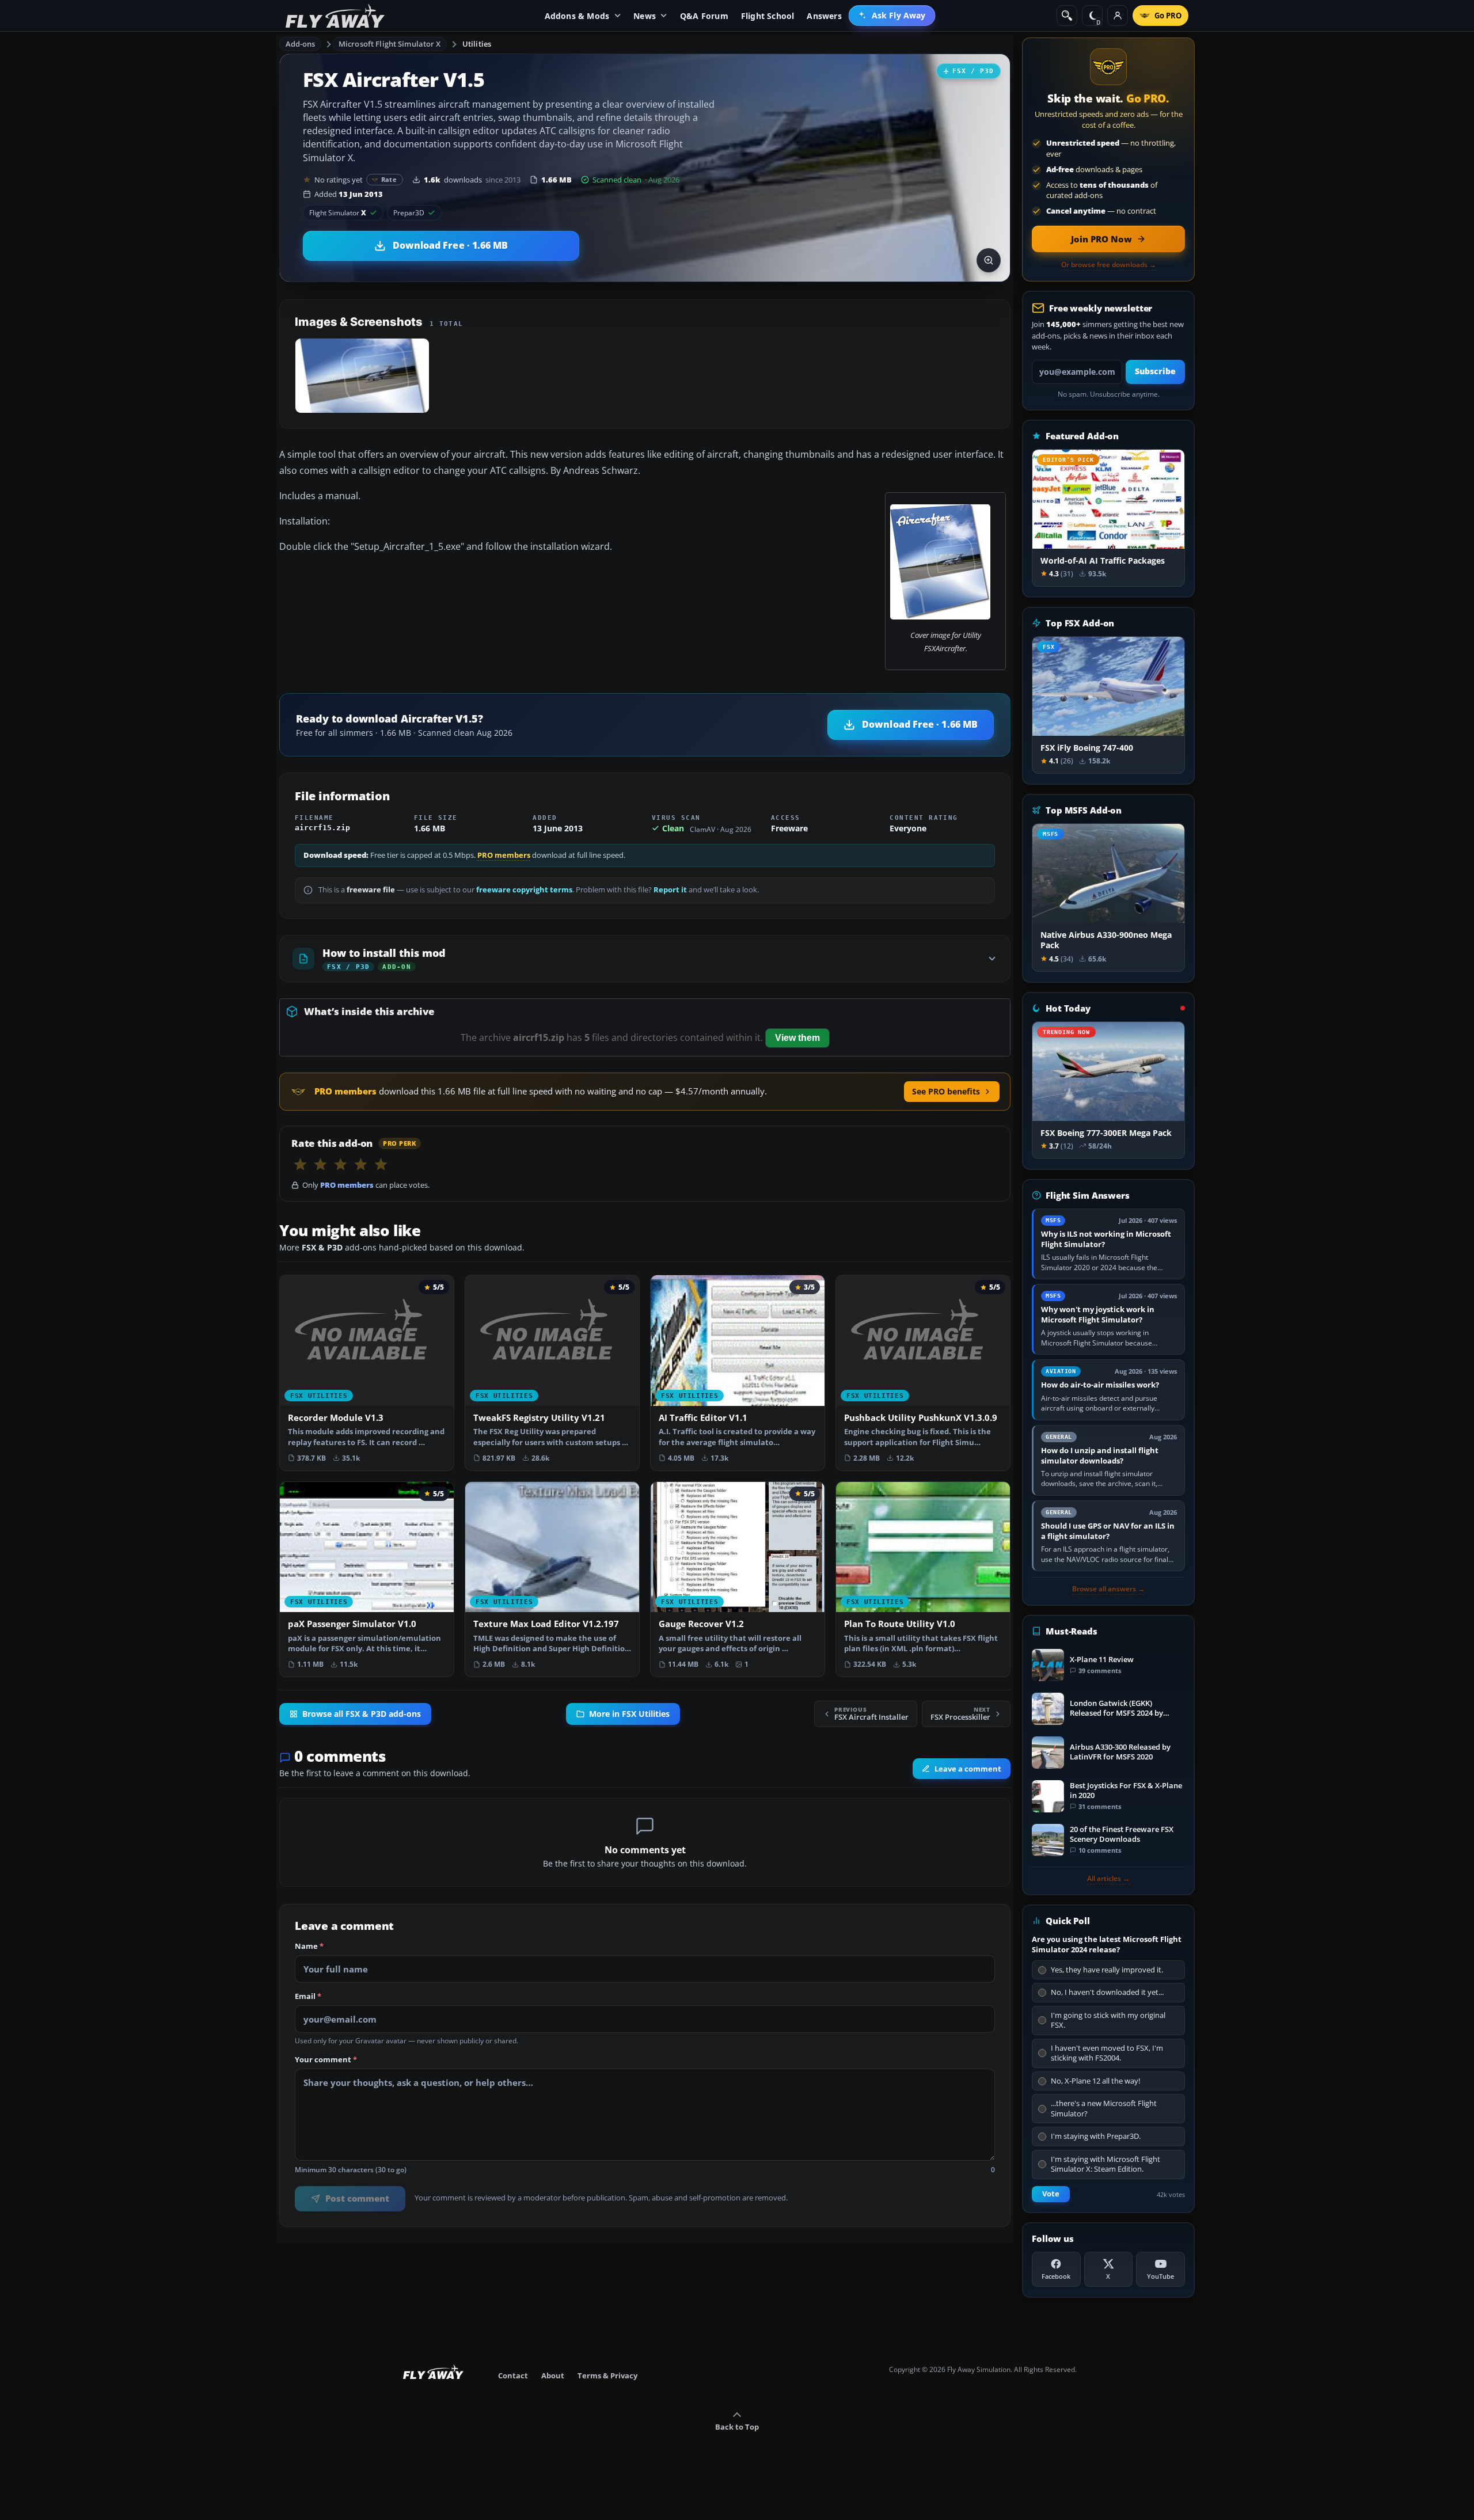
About (553, 2375)
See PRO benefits (946, 1091)
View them (797, 1038)
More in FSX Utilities (629, 1714)
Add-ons (301, 44)
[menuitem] (892, 16)
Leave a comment (968, 1769)
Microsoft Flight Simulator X (390, 44)
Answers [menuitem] (824, 16)
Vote (1051, 2194)
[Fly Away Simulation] (335, 16)
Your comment (326, 2060)
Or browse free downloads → (1109, 265)
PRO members (504, 855)
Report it (670, 890)
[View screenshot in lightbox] (989, 260)
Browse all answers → (1108, 1589)
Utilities (477, 44)
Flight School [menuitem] (768, 16)
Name (309, 1947)
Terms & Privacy (607, 2375)
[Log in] (1118, 16)
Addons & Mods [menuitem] (577, 16)
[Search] (1067, 16)
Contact (513, 2375)
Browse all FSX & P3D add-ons (362, 1714)
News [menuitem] (645, 16)
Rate (389, 179)
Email (308, 1997)
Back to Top (737, 2427)
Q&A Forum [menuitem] (704, 16)
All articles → (1108, 1879)
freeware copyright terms (524, 890)
